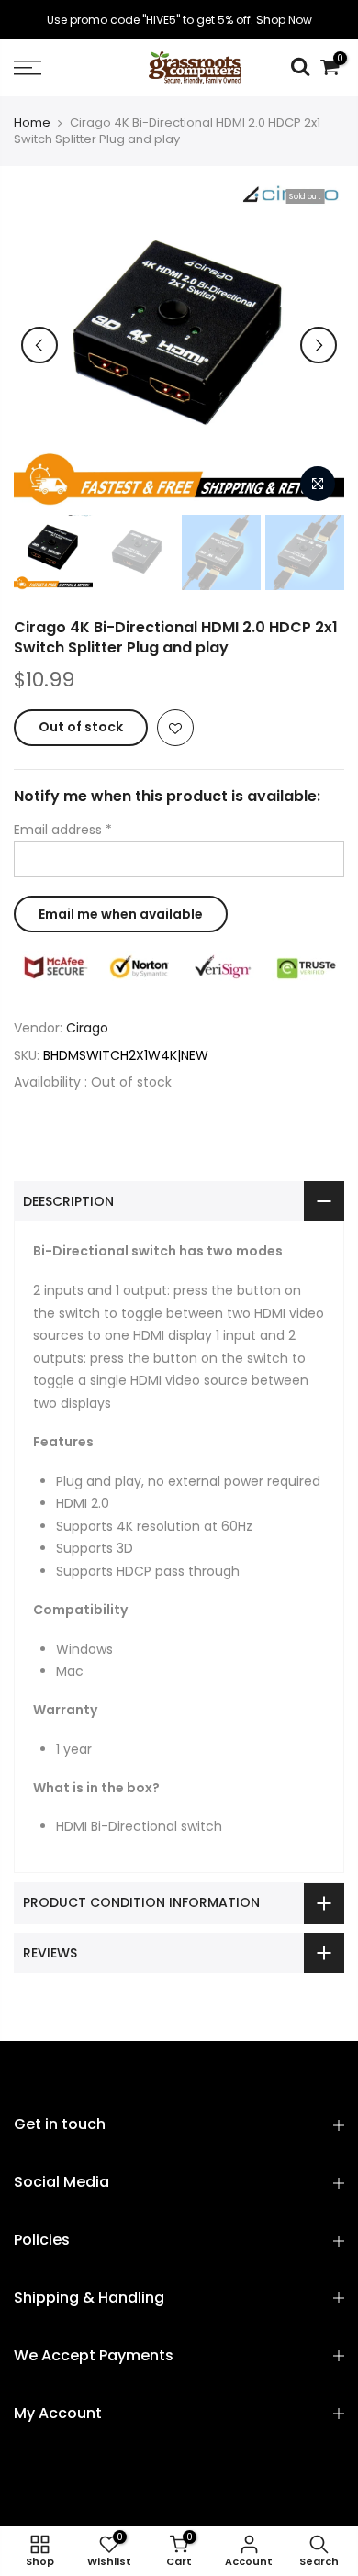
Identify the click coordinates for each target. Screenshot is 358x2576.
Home (32, 123)
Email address (63, 830)
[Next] (319, 345)
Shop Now (284, 20)
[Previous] (39, 345)
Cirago (87, 1028)
